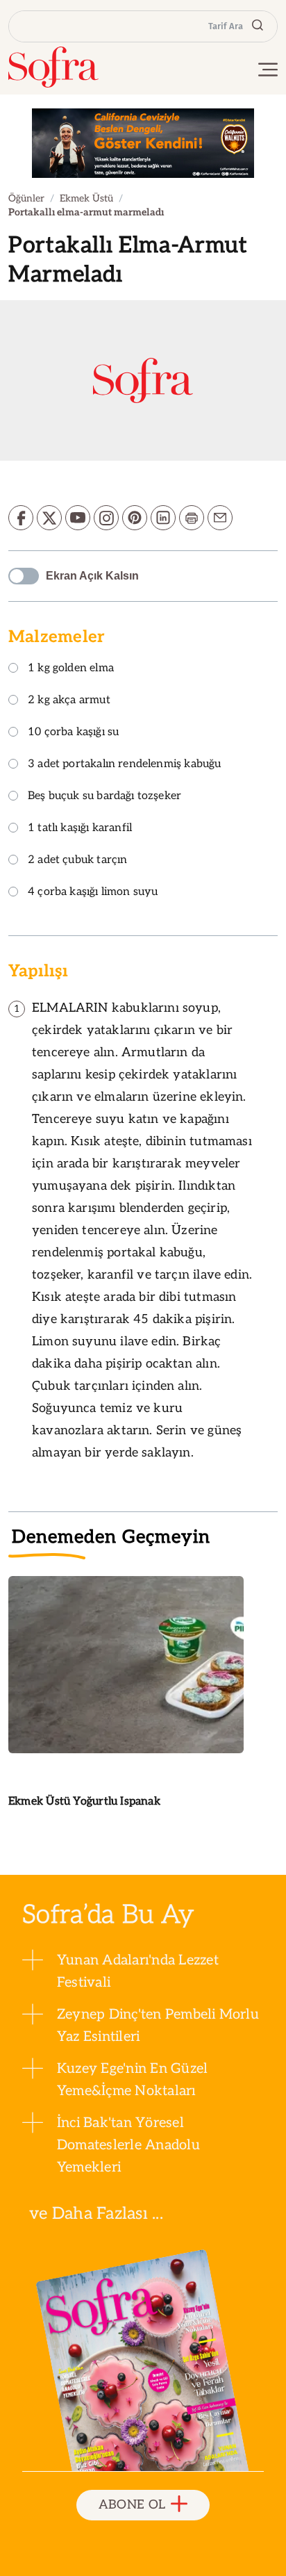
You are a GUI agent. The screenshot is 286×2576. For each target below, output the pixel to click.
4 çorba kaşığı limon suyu (93, 893)
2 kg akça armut (69, 701)
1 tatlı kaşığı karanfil (80, 829)
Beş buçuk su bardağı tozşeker (104, 797)
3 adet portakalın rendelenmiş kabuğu (124, 765)
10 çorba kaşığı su (73, 733)
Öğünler (26, 198)
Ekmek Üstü (86, 198)
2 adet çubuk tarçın (77, 861)
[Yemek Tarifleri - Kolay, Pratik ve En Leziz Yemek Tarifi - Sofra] (53, 67)
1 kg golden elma (71, 669)
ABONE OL (132, 2505)
